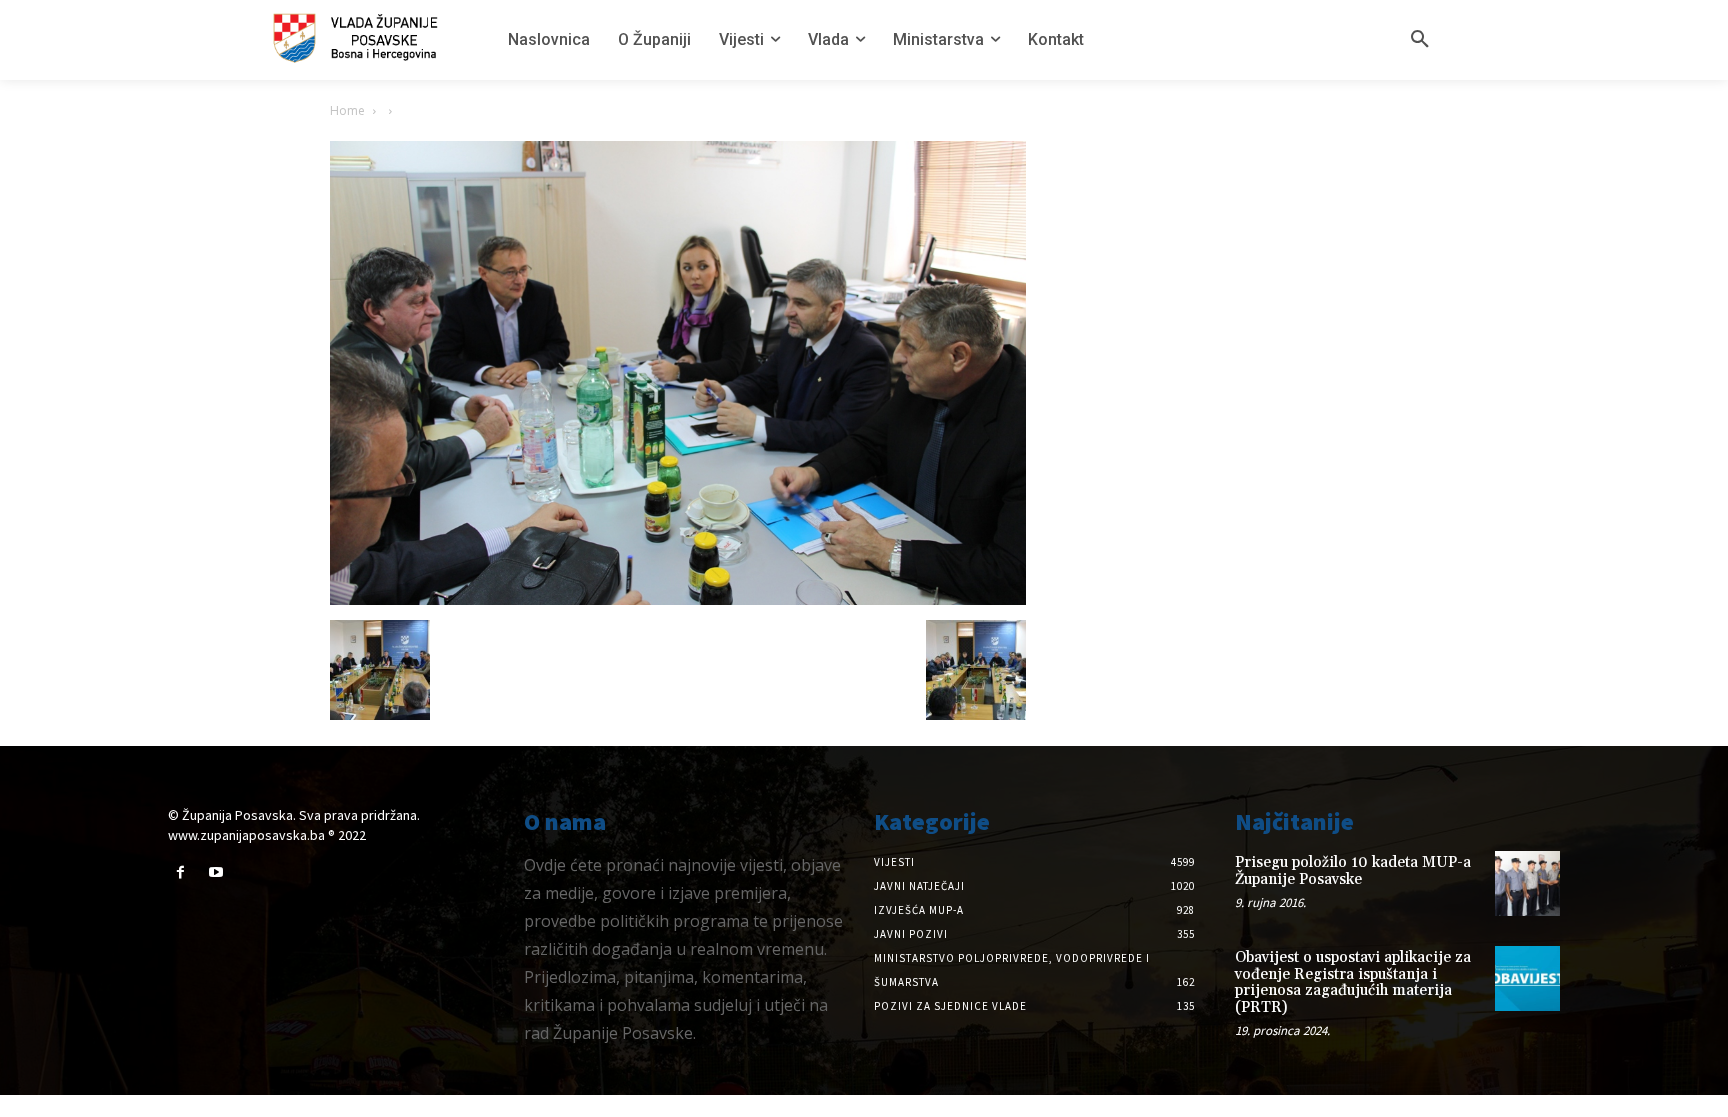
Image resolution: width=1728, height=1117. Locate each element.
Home (347, 110)
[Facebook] (180, 872)
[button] (1420, 40)
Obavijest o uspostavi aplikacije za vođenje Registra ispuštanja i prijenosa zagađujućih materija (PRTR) (1353, 982)
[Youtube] (215, 872)
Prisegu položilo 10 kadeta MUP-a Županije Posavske (1353, 871)
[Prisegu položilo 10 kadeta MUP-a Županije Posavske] (1527, 883)
